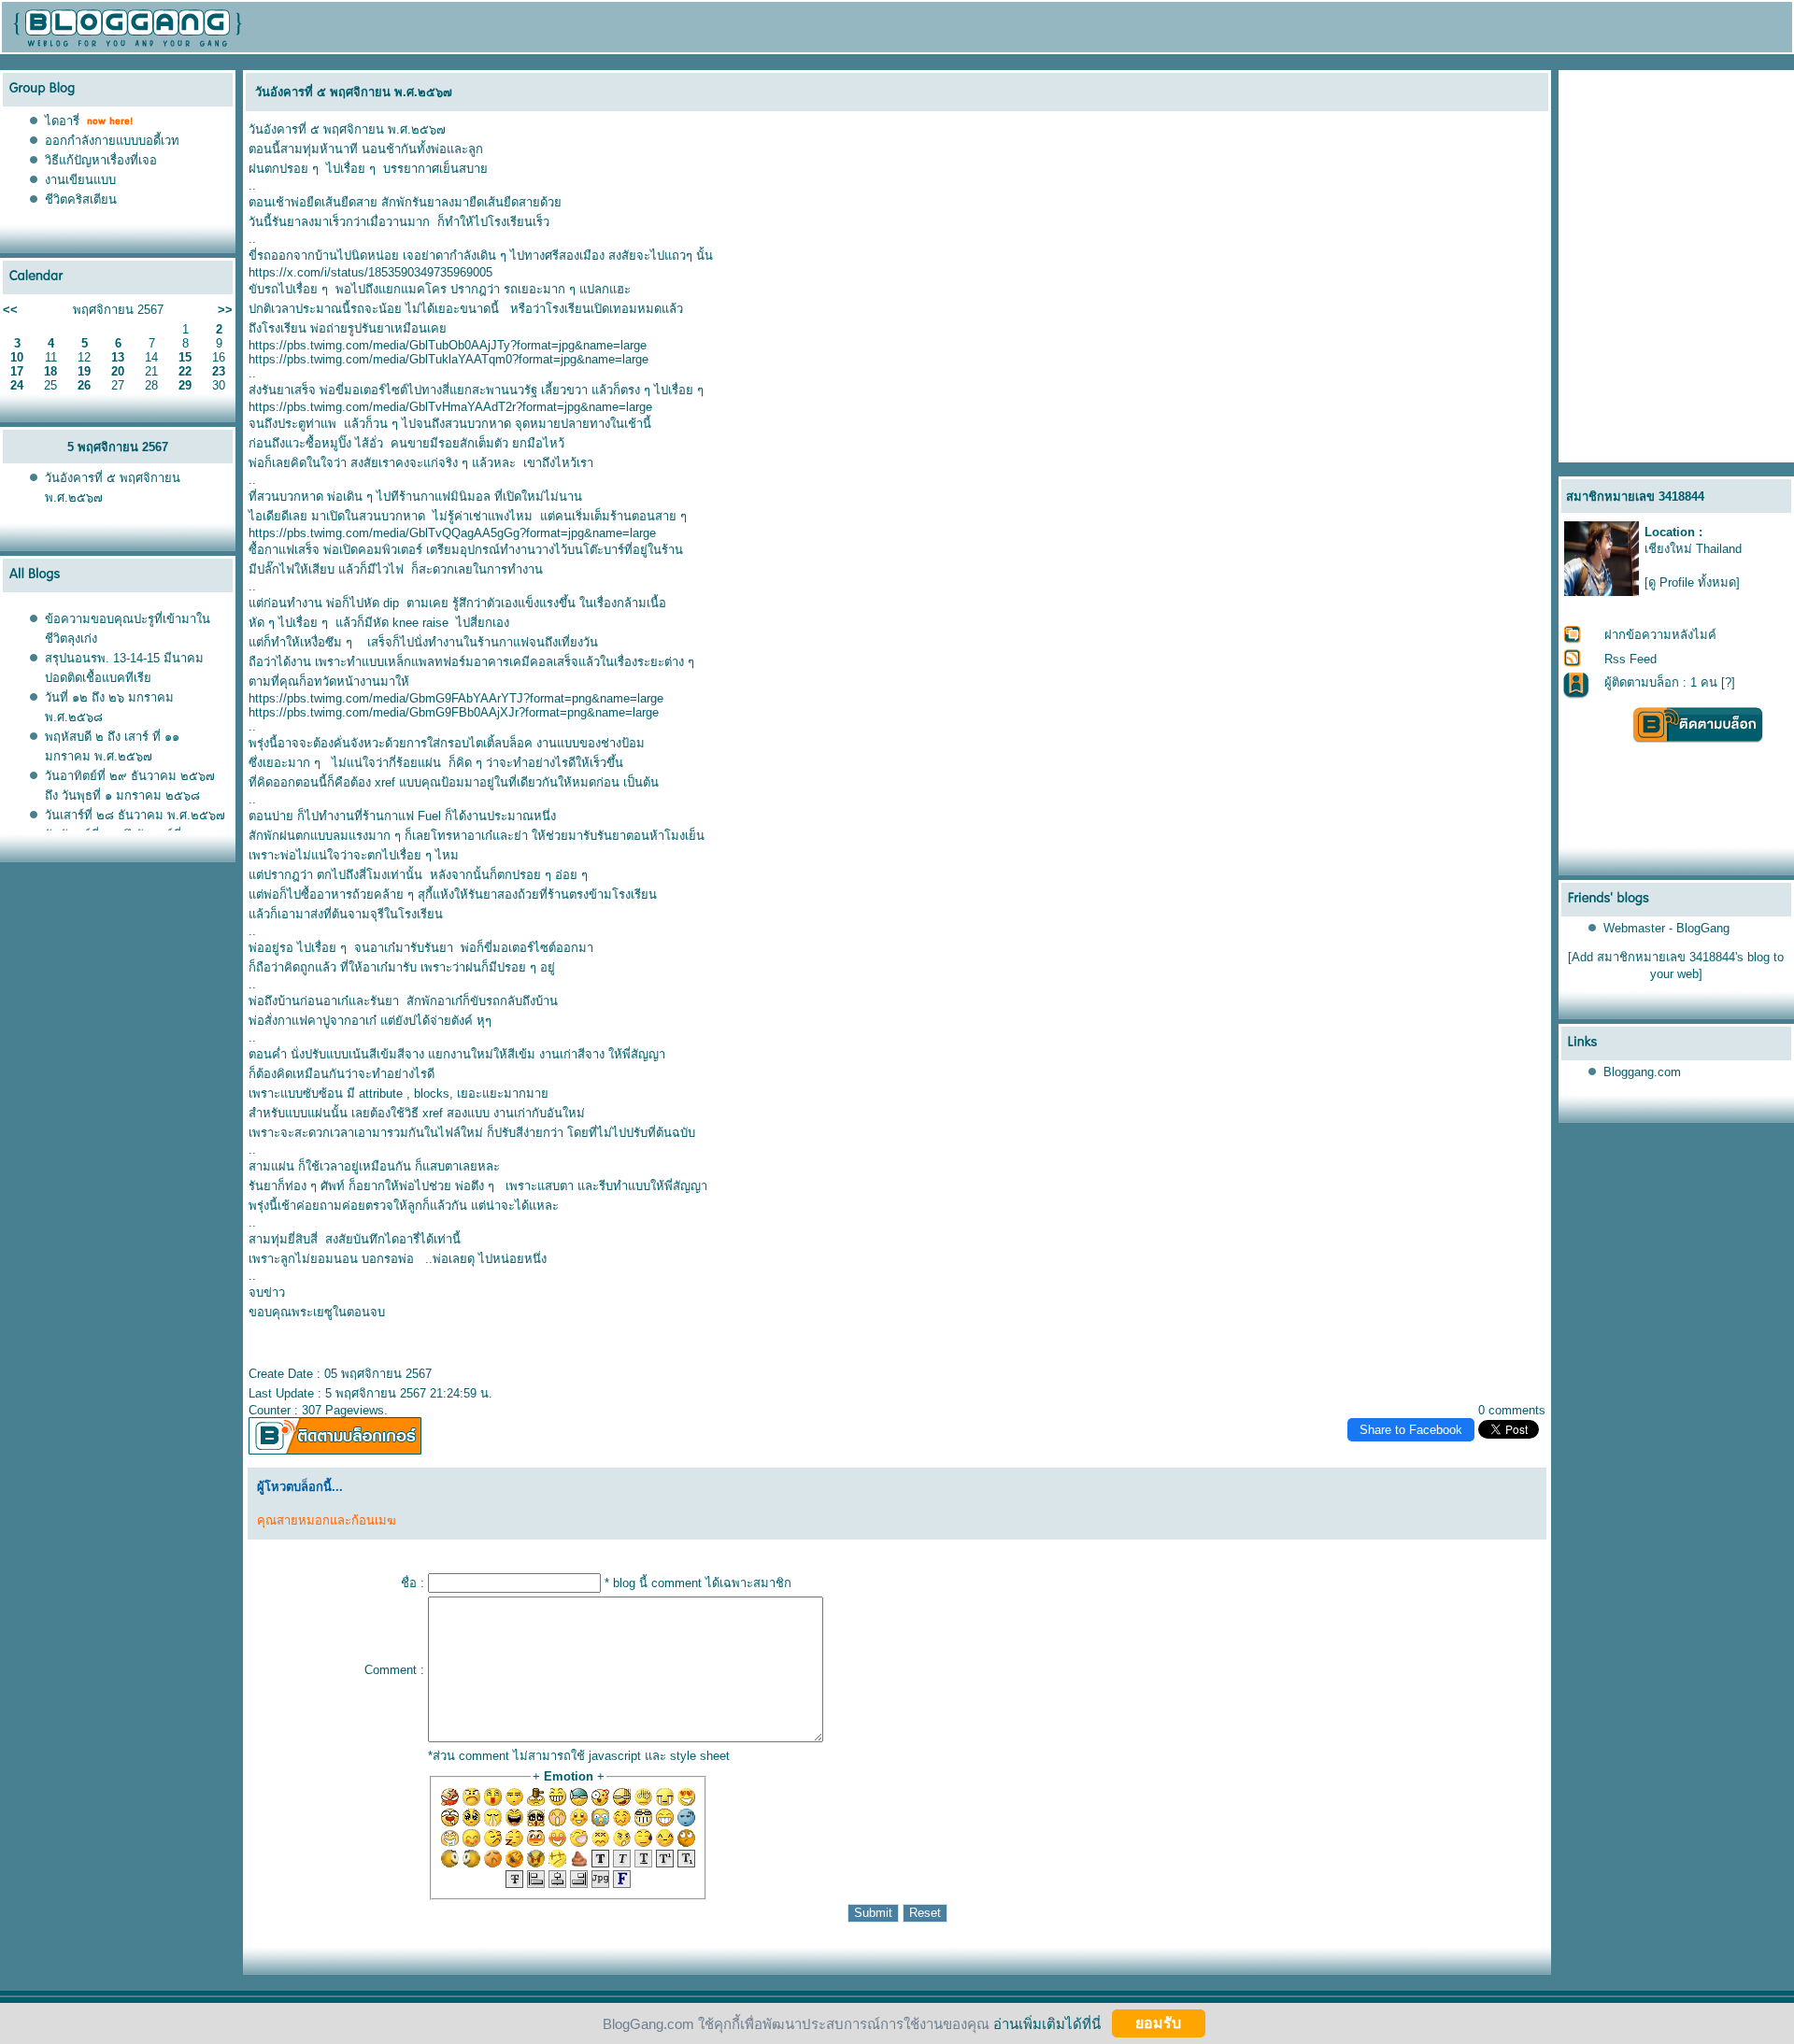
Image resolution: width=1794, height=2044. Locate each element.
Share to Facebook (1411, 1430)
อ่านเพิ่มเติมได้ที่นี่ (1047, 2023)
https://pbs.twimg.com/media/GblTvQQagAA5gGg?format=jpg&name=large (452, 533)
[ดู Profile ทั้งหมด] (1692, 582)
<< (10, 310)
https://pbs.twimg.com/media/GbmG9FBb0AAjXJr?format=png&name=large (454, 712)
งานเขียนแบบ (80, 180)
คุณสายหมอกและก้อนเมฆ (327, 1520)
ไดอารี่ (62, 121)
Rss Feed (1630, 659)
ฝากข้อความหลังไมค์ (1660, 635)
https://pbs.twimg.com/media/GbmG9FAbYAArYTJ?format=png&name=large (456, 698)
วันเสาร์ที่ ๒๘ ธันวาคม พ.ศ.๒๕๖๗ (135, 815)
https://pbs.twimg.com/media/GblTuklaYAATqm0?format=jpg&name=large (448, 359)
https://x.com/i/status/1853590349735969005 (370, 272)
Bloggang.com (1642, 1072)
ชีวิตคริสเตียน (81, 199)
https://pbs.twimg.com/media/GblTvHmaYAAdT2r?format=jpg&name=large (450, 407)
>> (225, 310)
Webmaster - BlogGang (1666, 928)
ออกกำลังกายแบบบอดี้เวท (112, 141)
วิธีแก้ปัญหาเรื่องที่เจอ (101, 160)
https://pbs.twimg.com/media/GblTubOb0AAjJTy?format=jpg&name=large (448, 345)
